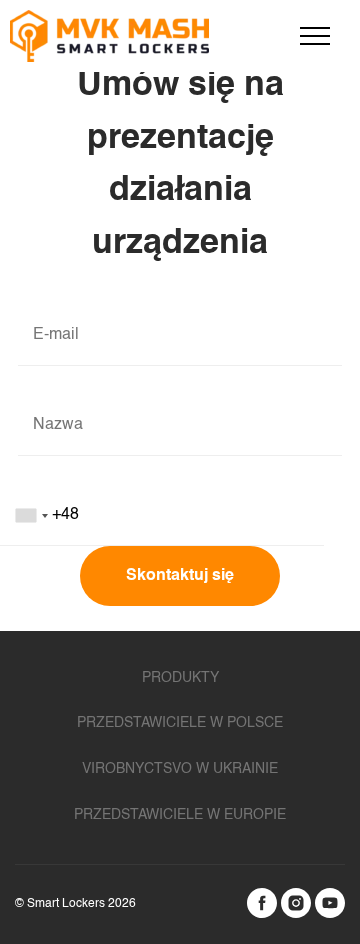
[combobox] (180, 516)
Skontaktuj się (180, 576)
